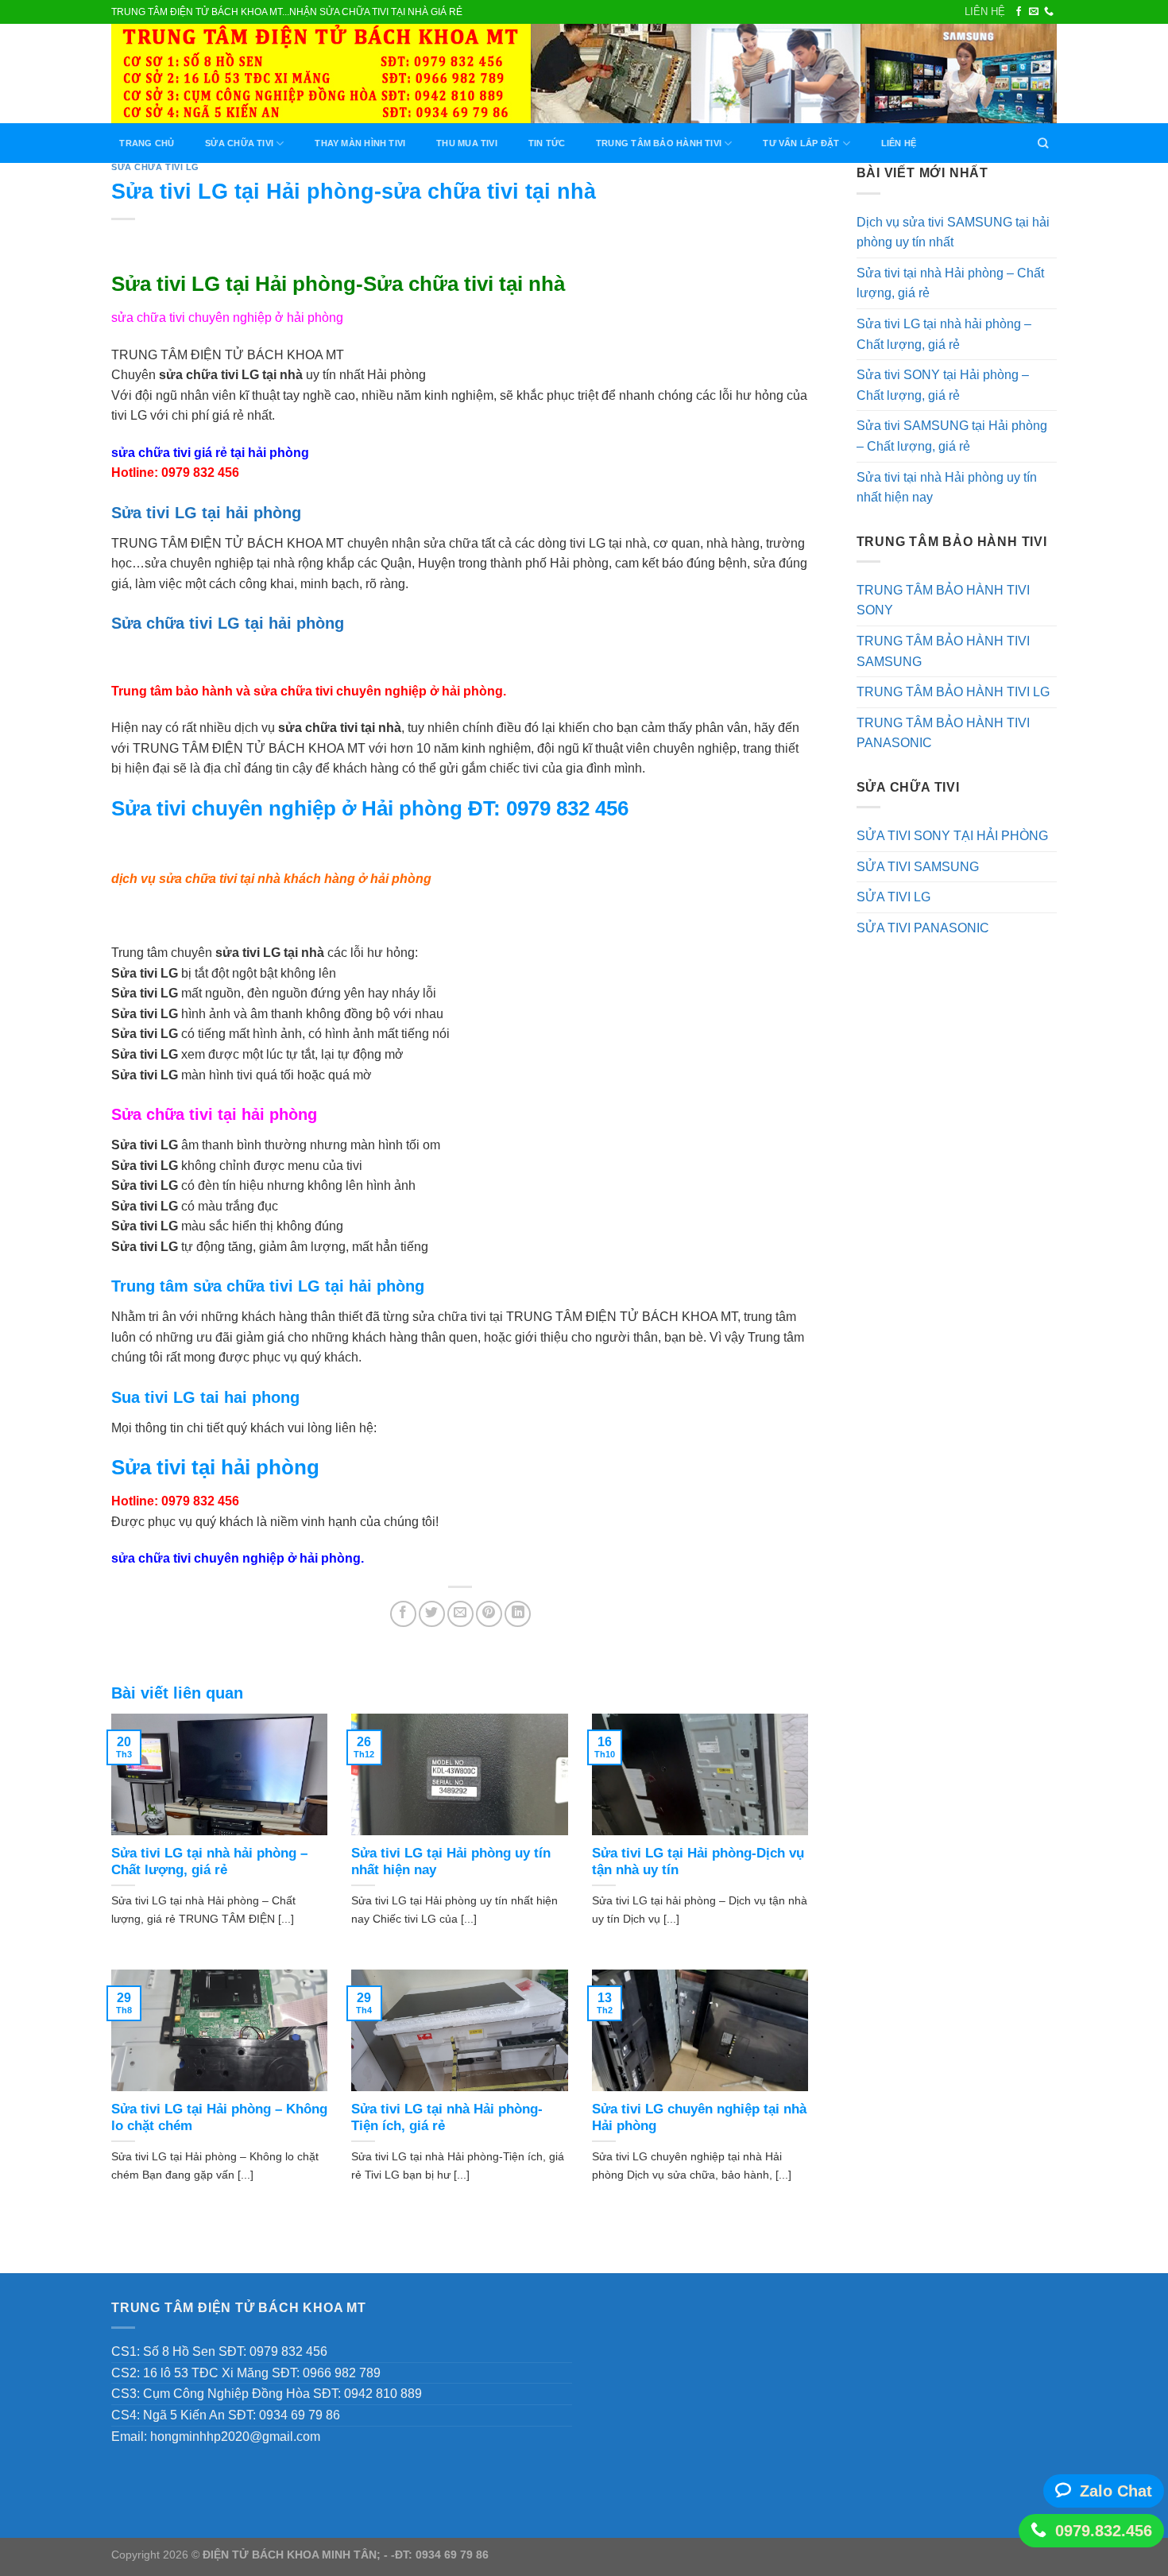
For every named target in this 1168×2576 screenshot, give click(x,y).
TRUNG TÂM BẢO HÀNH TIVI (659, 143)
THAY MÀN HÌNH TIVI (360, 143)
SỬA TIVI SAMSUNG (918, 867)
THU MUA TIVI (467, 143)
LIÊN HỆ (985, 12)
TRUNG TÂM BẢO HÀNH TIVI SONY (943, 600)
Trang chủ (147, 143)
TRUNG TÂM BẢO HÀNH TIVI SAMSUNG (943, 651)
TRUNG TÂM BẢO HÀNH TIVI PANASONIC (943, 733)
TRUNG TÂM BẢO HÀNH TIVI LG (953, 692)
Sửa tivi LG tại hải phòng (206, 513)
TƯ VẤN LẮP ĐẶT (801, 143)
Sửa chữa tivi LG (155, 167)
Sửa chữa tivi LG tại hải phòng (228, 623)
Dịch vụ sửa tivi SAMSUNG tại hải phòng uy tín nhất (953, 232)
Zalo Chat (1116, 2491)
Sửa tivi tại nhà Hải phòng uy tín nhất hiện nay (947, 488)
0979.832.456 (1104, 2531)
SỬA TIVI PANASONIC (923, 928)
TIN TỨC (547, 143)
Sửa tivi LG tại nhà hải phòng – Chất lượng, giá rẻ (944, 334)
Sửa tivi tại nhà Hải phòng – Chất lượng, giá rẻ (950, 283)
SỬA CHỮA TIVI (239, 143)
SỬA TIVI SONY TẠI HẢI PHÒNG (952, 836)
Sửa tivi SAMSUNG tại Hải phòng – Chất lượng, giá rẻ (952, 436)
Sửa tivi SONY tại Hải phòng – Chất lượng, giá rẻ (943, 385)
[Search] (1043, 143)
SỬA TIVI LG (893, 897)
